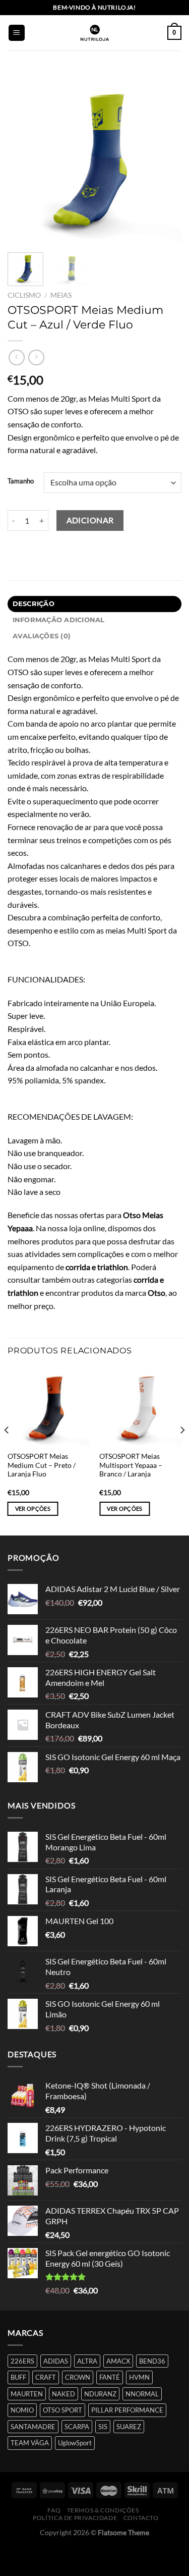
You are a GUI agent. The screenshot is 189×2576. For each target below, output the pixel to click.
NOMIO (22, 2410)
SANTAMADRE (33, 2427)
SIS (103, 2427)
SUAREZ (129, 2427)
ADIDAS (56, 2361)
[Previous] (24, 158)
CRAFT (46, 2377)
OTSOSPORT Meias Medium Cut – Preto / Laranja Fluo (42, 1465)
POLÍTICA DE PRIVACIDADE (75, 2518)
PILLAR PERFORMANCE (127, 2410)
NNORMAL (142, 2394)
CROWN (78, 2377)
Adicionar (90, 520)
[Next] (165, 158)
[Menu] (17, 33)
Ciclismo (24, 295)
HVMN (139, 2377)
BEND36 (152, 2361)
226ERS (22, 2361)
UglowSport (75, 2443)
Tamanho (21, 481)
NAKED (64, 2394)
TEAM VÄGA (30, 2443)
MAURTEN (27, 2394)
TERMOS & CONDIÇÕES (103, 2510)
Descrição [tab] (34, 604)
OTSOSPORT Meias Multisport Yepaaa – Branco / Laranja (131, 1465)
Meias (61, 295)
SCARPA (77, 2427)
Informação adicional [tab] (59, 620)
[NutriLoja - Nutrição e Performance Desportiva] (95, 33)
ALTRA (87, 2361)
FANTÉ (110, 2377)
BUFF (18, 2377)
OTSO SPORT (62, 2410)
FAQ (54, 2510)
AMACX (118, 2361)
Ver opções (33, 1509)
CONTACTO (141, 2518)
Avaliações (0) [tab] (42, 636)
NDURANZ (100, 2394)
